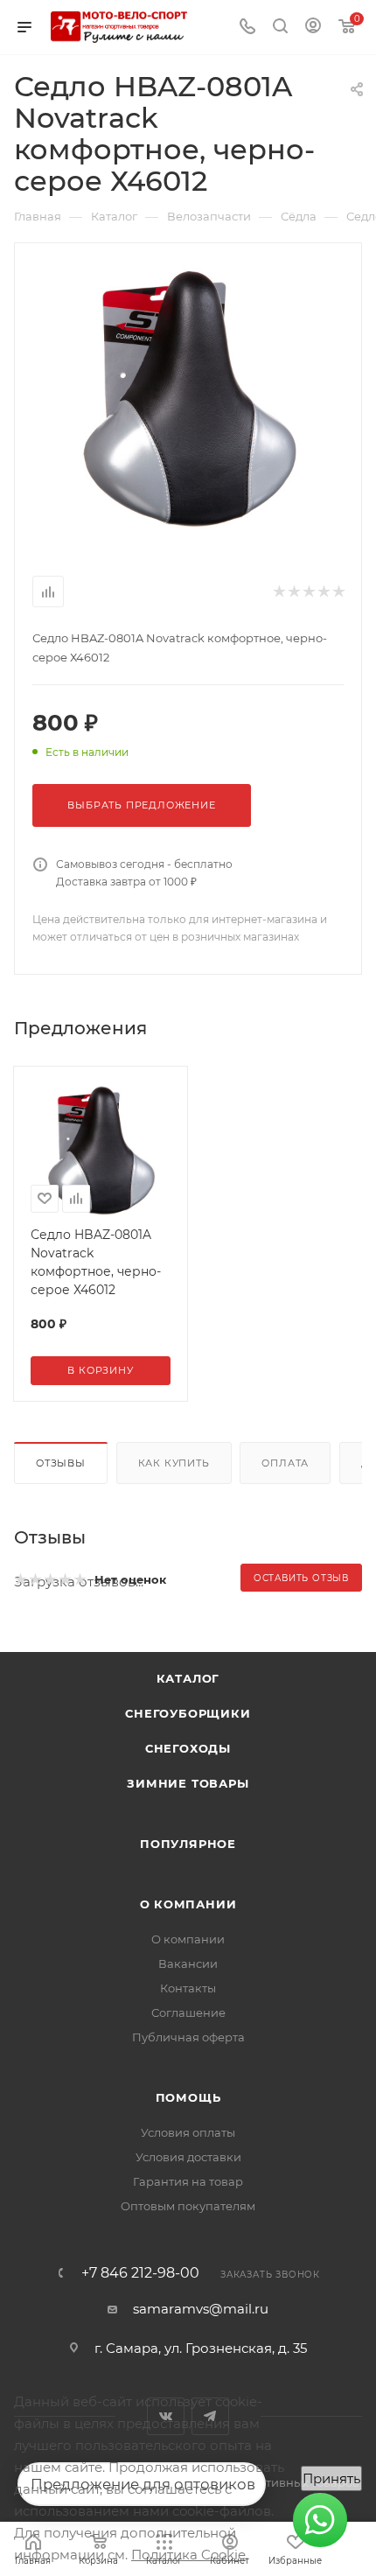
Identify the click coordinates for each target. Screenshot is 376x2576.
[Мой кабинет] (313, 28)
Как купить (174, 1463)
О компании (188, 1904)
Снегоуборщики (188, 1713)
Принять (331, 2478)
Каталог (188, 1678)
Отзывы (61, 1463)
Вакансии (188, 1963)
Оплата (285, 1463)
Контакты (188, 1988)
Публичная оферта (188, 2037)
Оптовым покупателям (188, 2206)
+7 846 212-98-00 (140, 2273)
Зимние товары (188, 1783)
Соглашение (188, 2012)
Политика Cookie (188, 2555)
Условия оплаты (188, 2132)
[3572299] (188, 398)
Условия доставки (188, 2157)
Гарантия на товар (188, 2181)
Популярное (188, 1844)
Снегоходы (188, 1748)
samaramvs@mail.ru (201, 2309)
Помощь (188, 2097)
